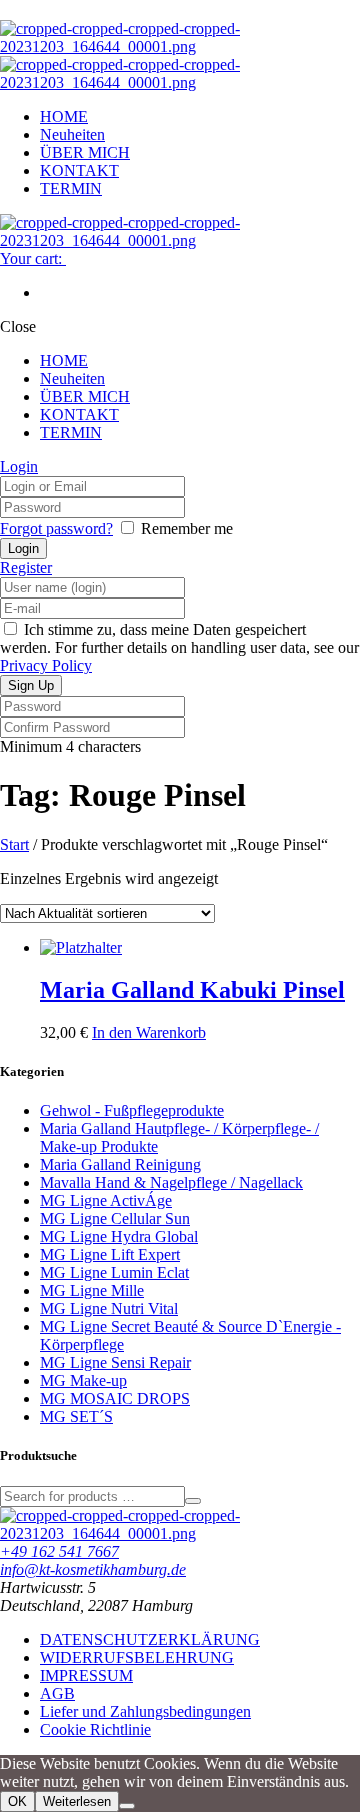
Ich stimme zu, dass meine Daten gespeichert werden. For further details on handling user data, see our (179, 647)
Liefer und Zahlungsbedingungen (145, 1711)
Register (26, 567)
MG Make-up (83, 1380)
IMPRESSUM (86, 1675)
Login (19, 466)
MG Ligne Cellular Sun (115, 1218)
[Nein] (127, 1806)
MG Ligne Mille (92, 1290)
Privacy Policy (46, 665)
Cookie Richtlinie (95, 1729)
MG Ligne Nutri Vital (109, 1308)
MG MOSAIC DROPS (115, 1398)
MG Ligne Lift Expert (110, 1254)
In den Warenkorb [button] (149, 1032)
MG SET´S (76, 1416)
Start (14, 844)
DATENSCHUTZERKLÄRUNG (150, 1639)
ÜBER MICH (85, 152)
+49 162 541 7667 (59, 1551)
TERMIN (71, 188)
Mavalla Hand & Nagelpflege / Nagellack (171, 1182)
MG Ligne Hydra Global (119, 1236)
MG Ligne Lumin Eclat (114, 1272)
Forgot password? (56, 528)
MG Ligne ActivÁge (106, 1200)
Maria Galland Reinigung (120, 1164)
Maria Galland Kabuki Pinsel (192, 990)
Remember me (187, 528)
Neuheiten (72, 134)
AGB (57, 1693)
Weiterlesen (77, 1801)
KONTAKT (79, 170)
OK (17, 1801)
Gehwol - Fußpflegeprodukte (132, 1110)
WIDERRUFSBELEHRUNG (137, 1657)
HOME (64, 116)
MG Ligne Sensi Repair (115, 1362)
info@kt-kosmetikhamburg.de (93, 1569)
